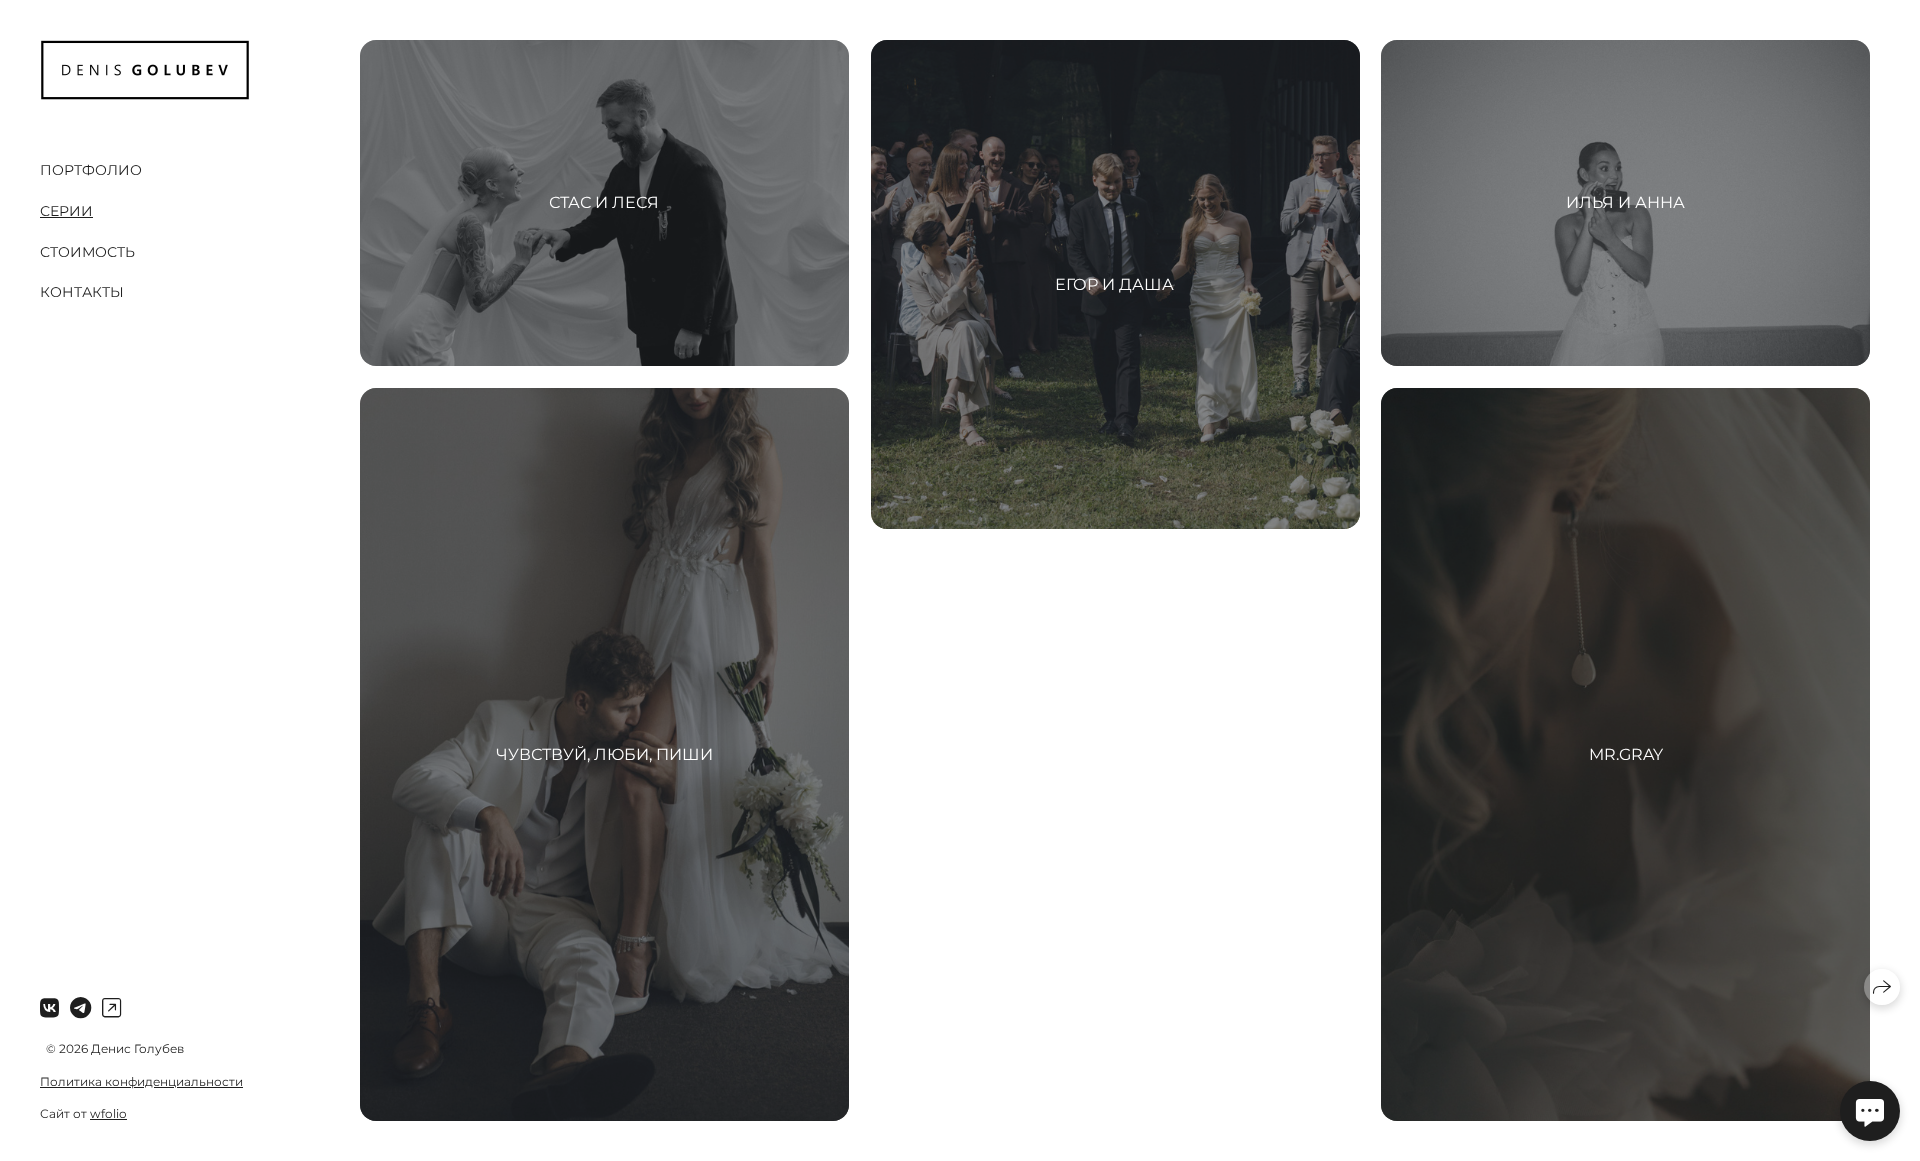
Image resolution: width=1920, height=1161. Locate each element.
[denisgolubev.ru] (145, 70)
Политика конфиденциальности (141, 1081)
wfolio (108, 1113)
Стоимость (87, 252)
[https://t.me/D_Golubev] (80, 1008)
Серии (66, 211)
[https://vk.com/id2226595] (49, 1008)
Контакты (82, 292)
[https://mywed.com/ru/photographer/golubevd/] (111, 1008)
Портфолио (91, 170)
